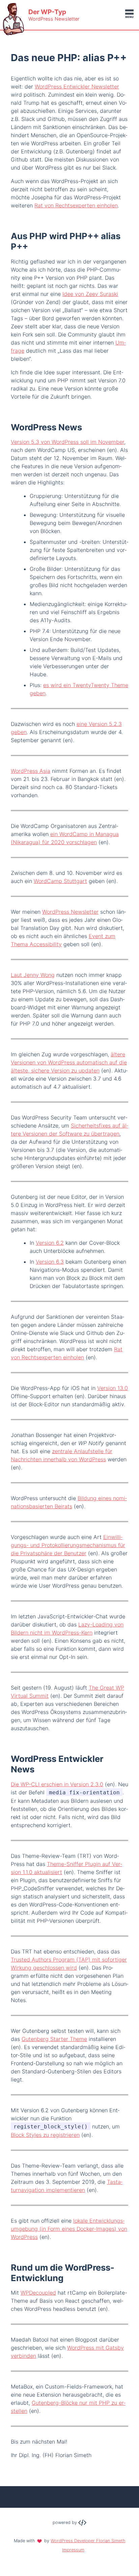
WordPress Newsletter (70, 912)
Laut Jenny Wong (33, 975)
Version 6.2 (50, 1243)
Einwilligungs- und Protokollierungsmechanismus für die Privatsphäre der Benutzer (68, 1545)
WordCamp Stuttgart (60, 881)
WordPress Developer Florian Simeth (88, 2541)
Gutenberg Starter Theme (54, 2039)
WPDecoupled (38, 2293)
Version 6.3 (50, 1262)
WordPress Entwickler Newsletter (77, 86)
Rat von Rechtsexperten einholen (76, 205)
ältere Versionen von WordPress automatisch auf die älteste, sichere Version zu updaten (69, 1062)
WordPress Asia (31, 771)
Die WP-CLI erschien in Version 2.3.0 (57, 1784)
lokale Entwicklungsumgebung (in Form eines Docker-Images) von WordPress (69, 2229)
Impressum (73, 2550)
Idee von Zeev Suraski (90, 294)
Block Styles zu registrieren (45, 2135)
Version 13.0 (113, 1388)
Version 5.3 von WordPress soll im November (67, 442)
